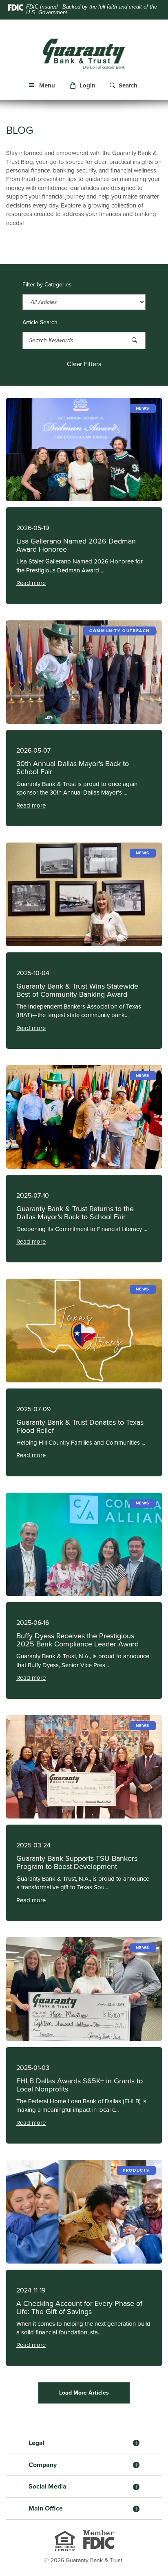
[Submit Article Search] (135, 340)
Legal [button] (36, 2443)
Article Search (40, 323)
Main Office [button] (46, 2508)
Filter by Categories (47, 285)
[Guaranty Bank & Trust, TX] (84, 53)
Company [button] (43, 2465)
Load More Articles (84, 2393)
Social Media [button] (48, 2486)
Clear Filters (84, 364)
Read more (31, 583)
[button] (83, 86)
